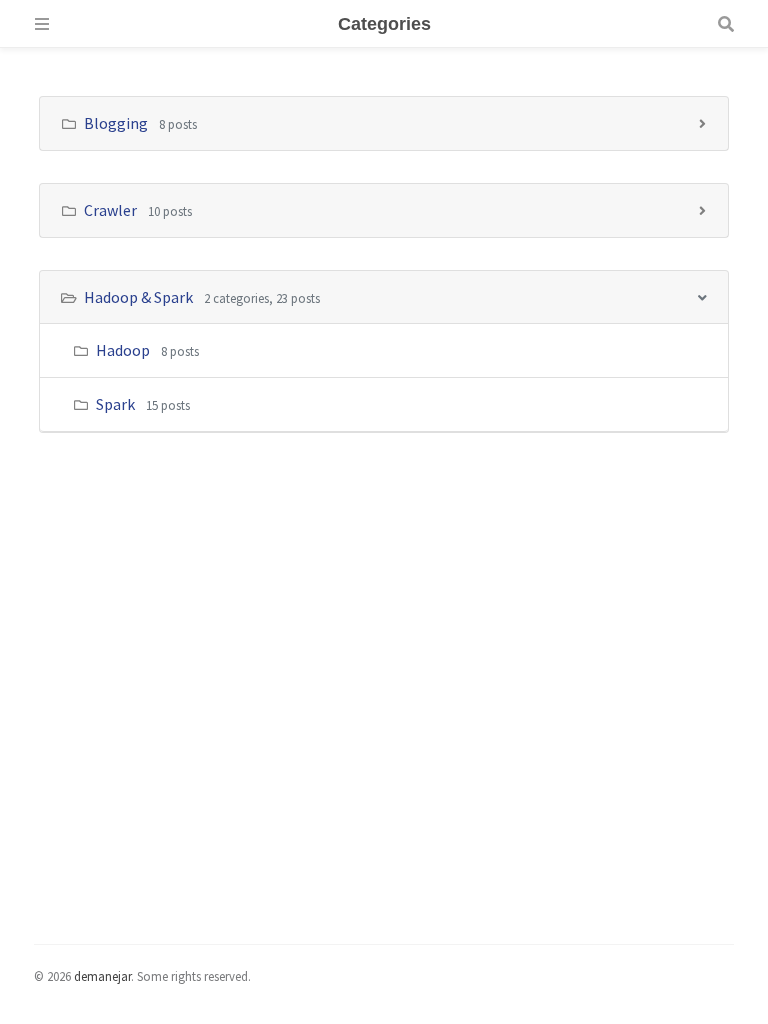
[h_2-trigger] (702, 296)
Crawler (112, 210)
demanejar (102, 976)
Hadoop (123, 350)
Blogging (117, 123)
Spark (115, 404)
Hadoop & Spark (140, 297)
